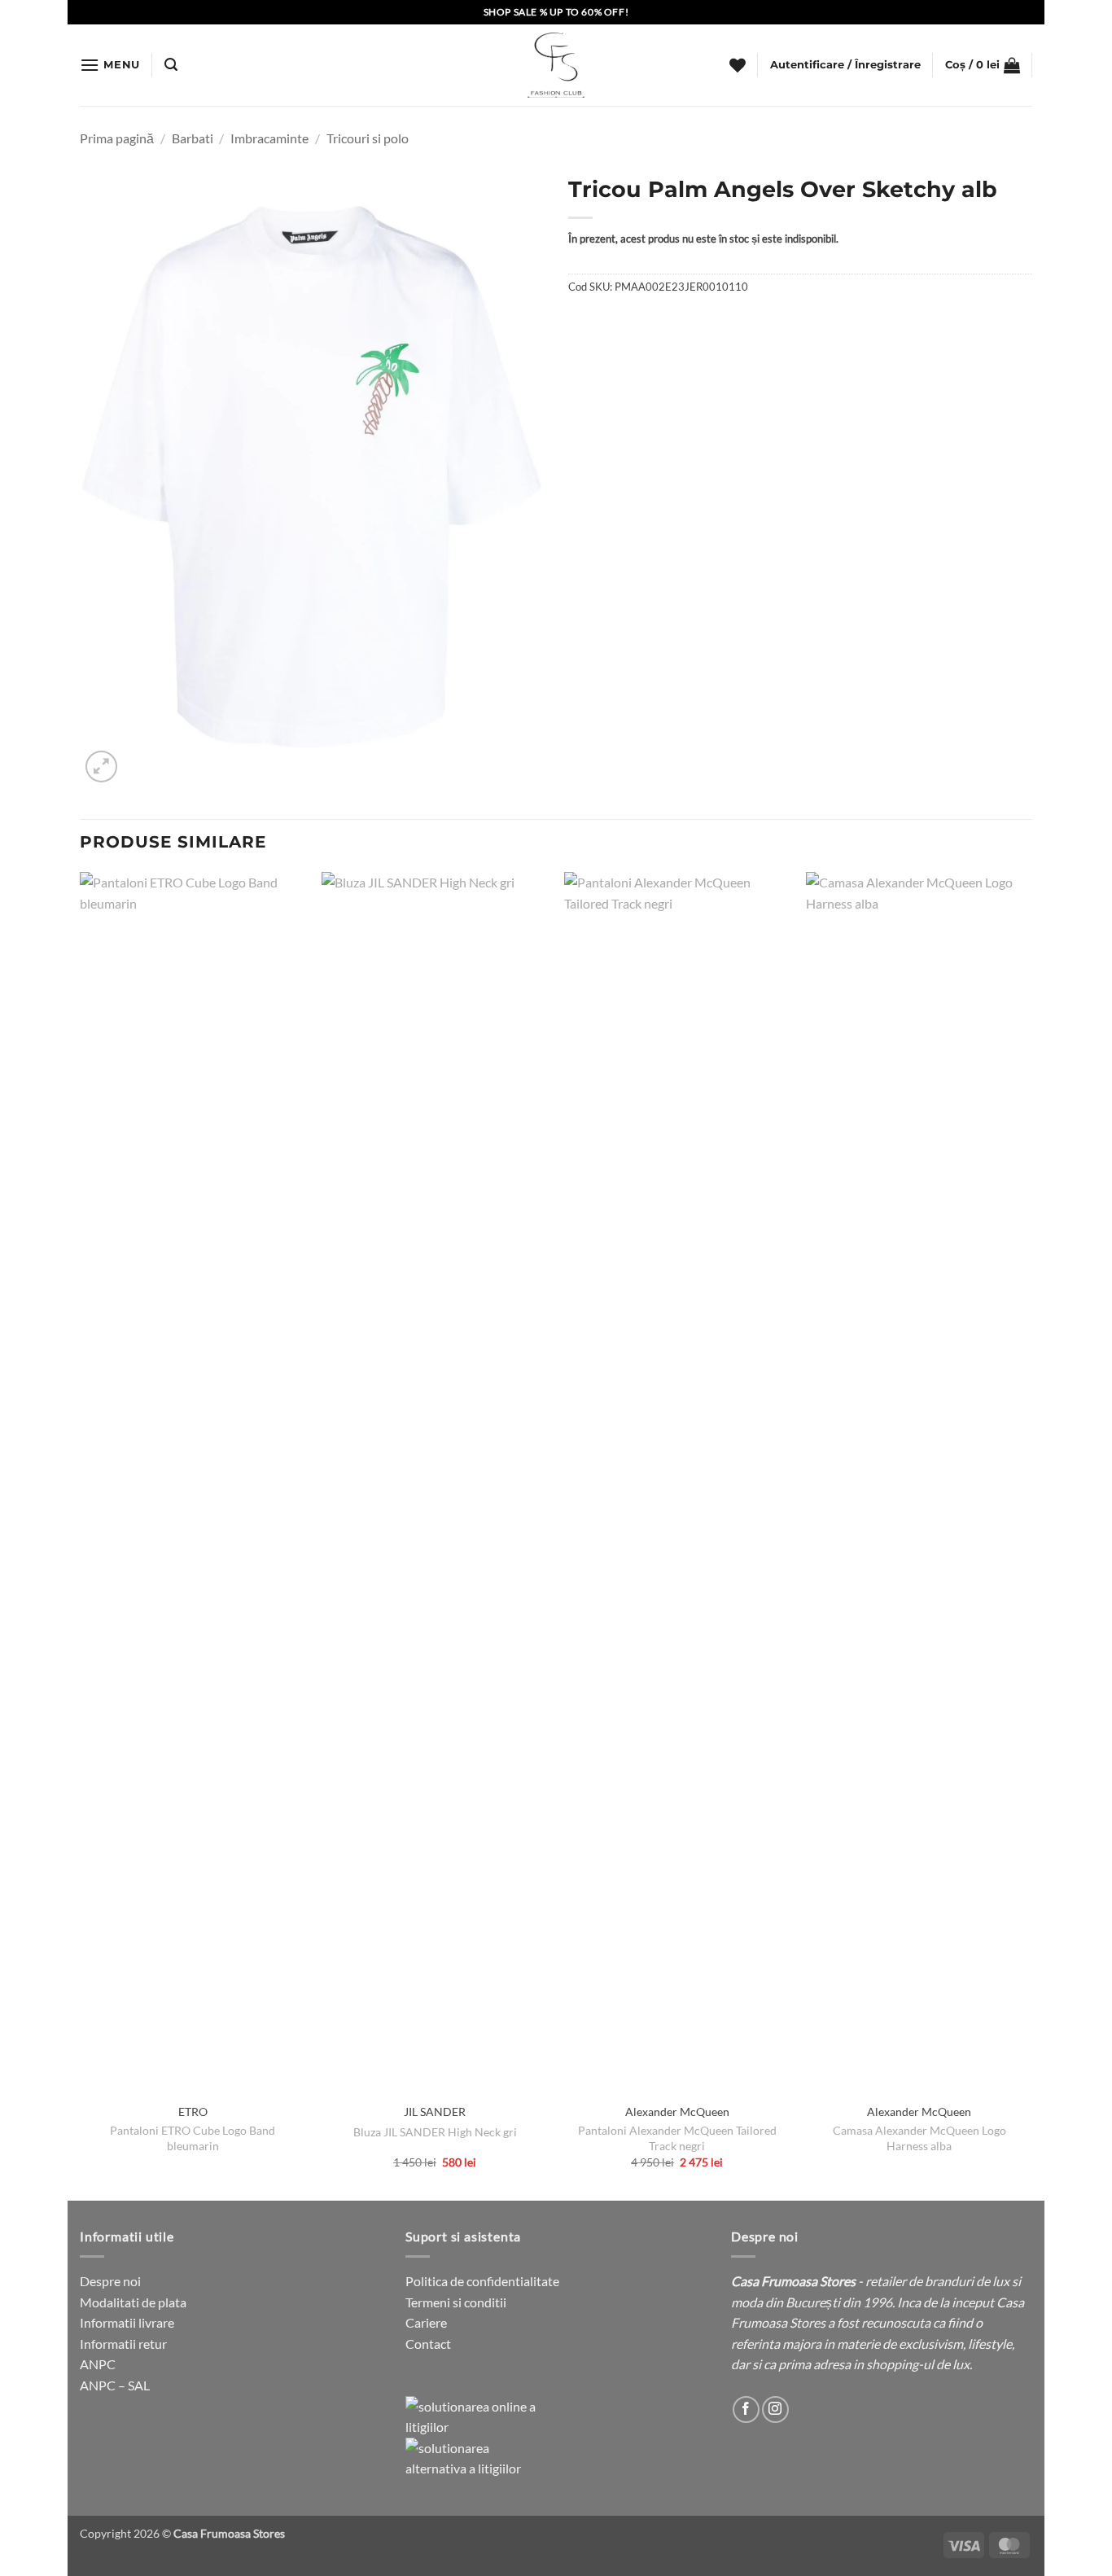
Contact (428, 2344)
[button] (110, 65)
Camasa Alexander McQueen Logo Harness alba (919, 2138)
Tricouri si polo (368, 138)
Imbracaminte (269, 138)
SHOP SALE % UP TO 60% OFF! (556, 12)
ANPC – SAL (115, 2385)
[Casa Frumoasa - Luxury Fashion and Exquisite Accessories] (556, 65)
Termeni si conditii (456, 2302)
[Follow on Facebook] (746, 2410)
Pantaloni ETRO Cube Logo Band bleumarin (193, 2138)
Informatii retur (123, 2344)
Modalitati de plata (133, 2302)
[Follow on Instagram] (775, 2410)
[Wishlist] (738, 65)
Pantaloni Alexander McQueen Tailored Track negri (677, 2138)
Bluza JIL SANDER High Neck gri (435, 2132)
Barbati (193, 138)
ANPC (98, 2364)
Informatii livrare (127, 2322)
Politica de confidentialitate (482, 2281)
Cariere (426, 2322)
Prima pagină (117, 138)
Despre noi (110, 2281)
